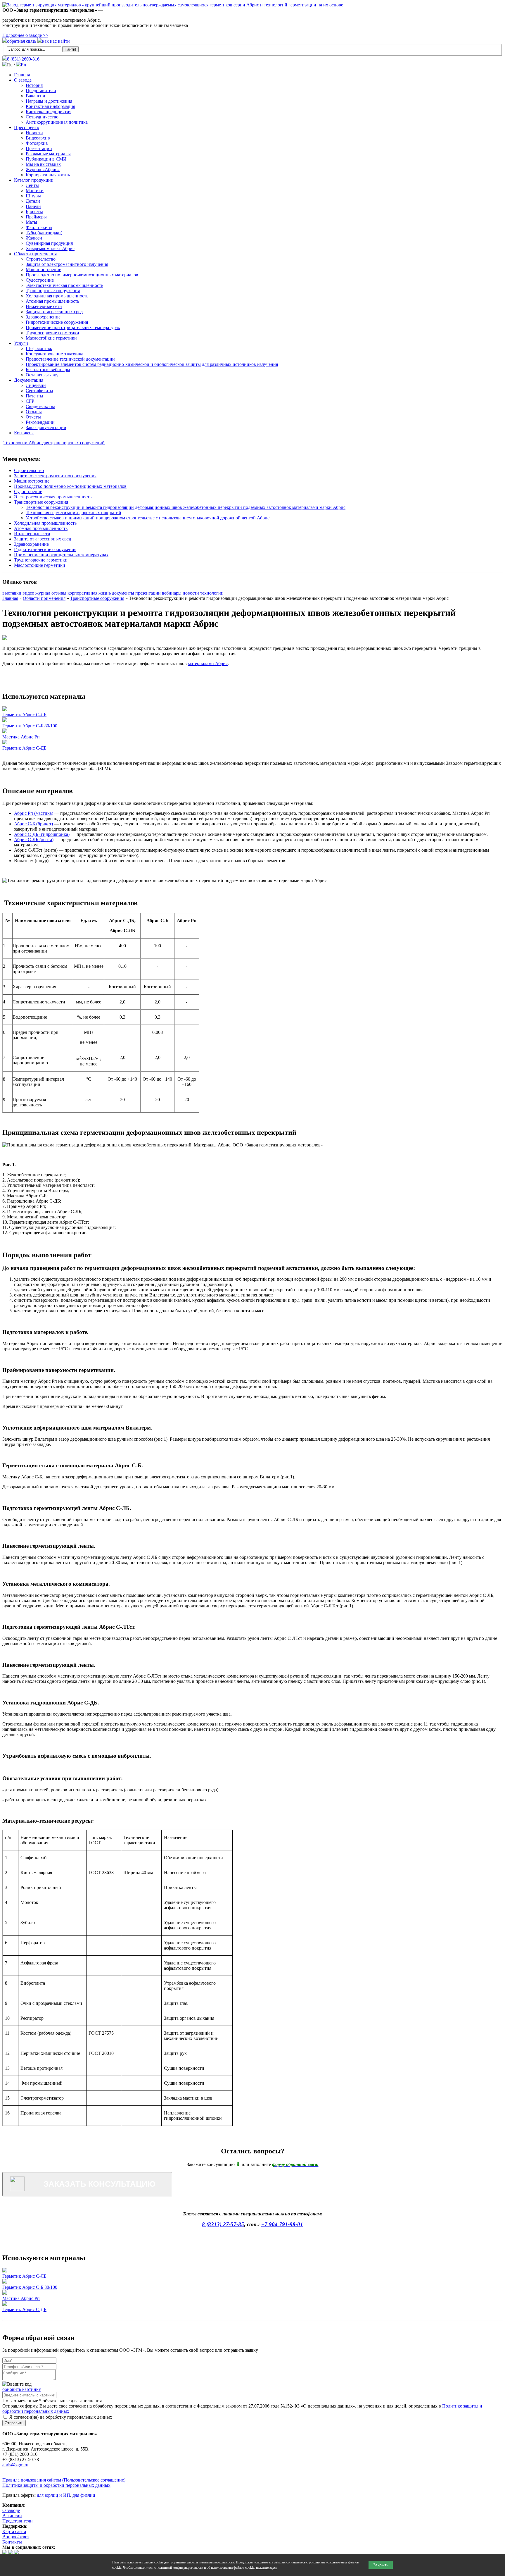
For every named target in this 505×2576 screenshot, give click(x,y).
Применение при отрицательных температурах (73, 327)
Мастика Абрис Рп (21, 737)
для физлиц (84, 2495)
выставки (12, 593)
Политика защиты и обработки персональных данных (56, 2485)
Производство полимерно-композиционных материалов (82, 275)
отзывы (59, 593)
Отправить (14, 2423)
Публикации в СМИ (46, 159)
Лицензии (36, 385)
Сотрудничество (42, 117)
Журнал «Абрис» (43, 169)
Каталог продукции (34, 180)
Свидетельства (40, 406)
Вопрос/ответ (16, 2537)
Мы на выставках (43, 164)
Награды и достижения (49, 101)
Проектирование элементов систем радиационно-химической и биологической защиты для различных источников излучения (152, 364)
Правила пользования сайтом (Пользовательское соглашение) (64, 2480)
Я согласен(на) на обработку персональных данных (60, 2417)
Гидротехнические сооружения (57, 322)
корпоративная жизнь (89, 593)
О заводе (23, 80)
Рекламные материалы (48, 154)
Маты (31, 222)
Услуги (21, 343)
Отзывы (34, 412)
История (34, 85)
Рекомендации (40, 422)
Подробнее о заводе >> (25, 35)
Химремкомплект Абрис (50, 248)
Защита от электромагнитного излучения (67, 264)
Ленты (32, 185)
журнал (43, 593)
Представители (41, 91)
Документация (29, 380)
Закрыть (381, 2565)
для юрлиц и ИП (53, 2495)
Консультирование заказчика (55, 354)
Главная (22, 75)
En (23, 65)
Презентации (39, 148)
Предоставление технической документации (70, 359)
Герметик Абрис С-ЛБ (24, 715)
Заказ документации (46, 427)
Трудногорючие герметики (52, 333)
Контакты (24, 433)
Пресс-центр (27, 127)
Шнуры (33, 196)
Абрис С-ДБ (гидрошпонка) (42, 834)
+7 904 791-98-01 (282, 2224)
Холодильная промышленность (57, 296)
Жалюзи (34, 238)
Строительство (41, 259)
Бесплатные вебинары (48, 370)
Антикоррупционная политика (57, 122)
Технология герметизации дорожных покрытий (73, 513)
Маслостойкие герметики (51, 338)
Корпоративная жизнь (48, 175)
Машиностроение (43, 270)
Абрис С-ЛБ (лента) (34, 840)
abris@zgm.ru (15, 2465)
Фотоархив (37, 143)
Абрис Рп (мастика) (34, 813)
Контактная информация (50, 106)
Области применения (35, 254)
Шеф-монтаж (39, 348)
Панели (33, 206)
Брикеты (34, 212)
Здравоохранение (43, 317)
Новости (34, 133)
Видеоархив (38, 138)
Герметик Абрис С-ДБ (24, 748)
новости (191, 593)
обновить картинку (22, 2389)
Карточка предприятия (49, 112)
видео (28, 593)
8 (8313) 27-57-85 (223, 2224)
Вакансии (36, 96)
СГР (30, 401)
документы (123, 593)
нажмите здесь (267, 2568)
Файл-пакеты (39, 227)
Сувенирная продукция (49, 243)
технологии (212, 593)
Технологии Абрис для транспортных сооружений (54, 443)
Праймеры (36, 217)
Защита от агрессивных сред (54, 312)
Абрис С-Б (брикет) (33, 824)
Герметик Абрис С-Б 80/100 (30, 726)
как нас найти (56, 41)
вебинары (172, 593)
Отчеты (33, 417)
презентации (148, 593)
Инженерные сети (44, 306)
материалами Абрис (208, 663)
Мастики (35, 191)
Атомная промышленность (52, 301)
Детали (33, 201)
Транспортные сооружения (53, 291)
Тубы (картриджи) (44, 233)
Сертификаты (39, 391)
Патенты (34, 396)
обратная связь (22, 41)
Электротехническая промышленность (64, 285)
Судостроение (40, 280)
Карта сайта (14, 2531)
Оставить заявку (42, 375)
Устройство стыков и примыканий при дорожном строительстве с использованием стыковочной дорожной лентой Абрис (148, 518)
